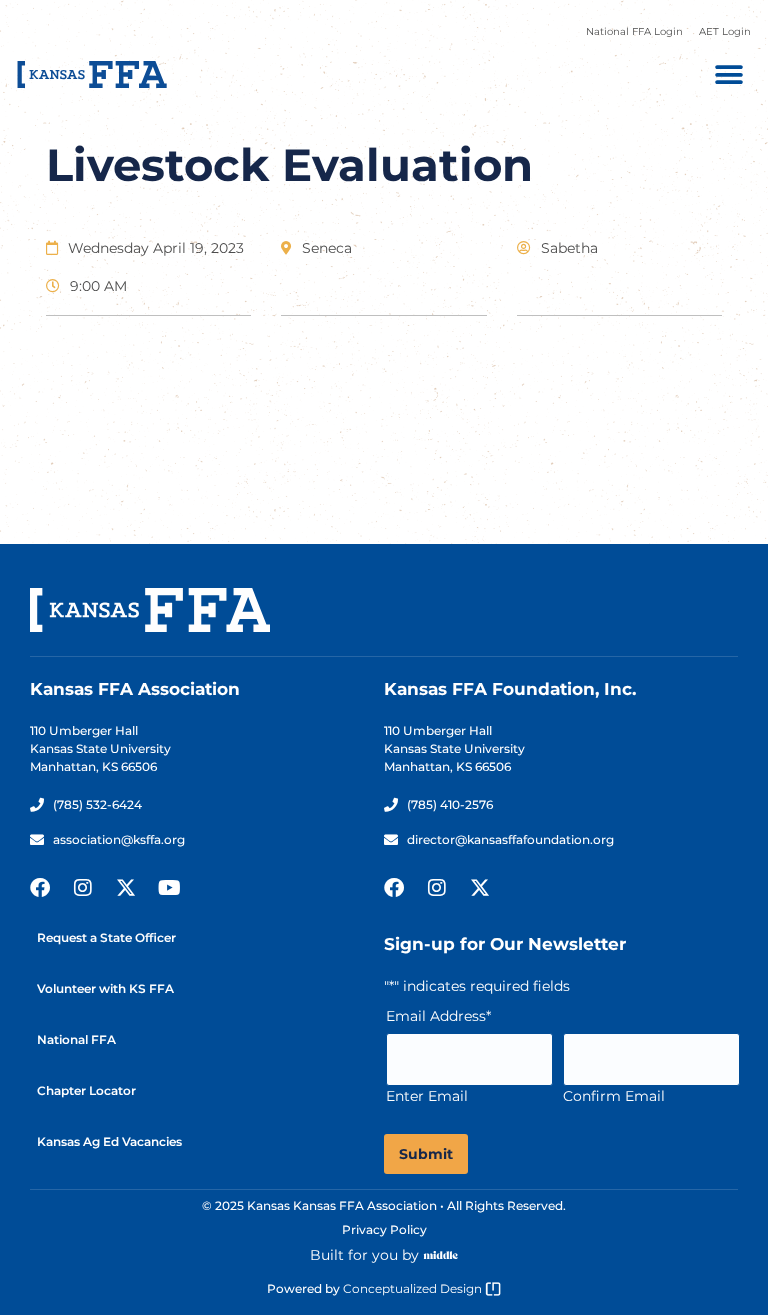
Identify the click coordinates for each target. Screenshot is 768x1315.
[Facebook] (40, 888)
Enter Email (427, 1096)
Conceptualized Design (414, 1288)
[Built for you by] (441, 1255)
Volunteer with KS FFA (105, 988)
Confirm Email (614, 1096)
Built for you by (364, 1255)
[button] (728, 74)
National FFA (76, 1039)
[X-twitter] (126, 888)
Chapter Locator (86, 1090)
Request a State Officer (106, 937)
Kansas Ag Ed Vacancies (109, 1141)
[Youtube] (169, 888)
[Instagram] (83, 888)
